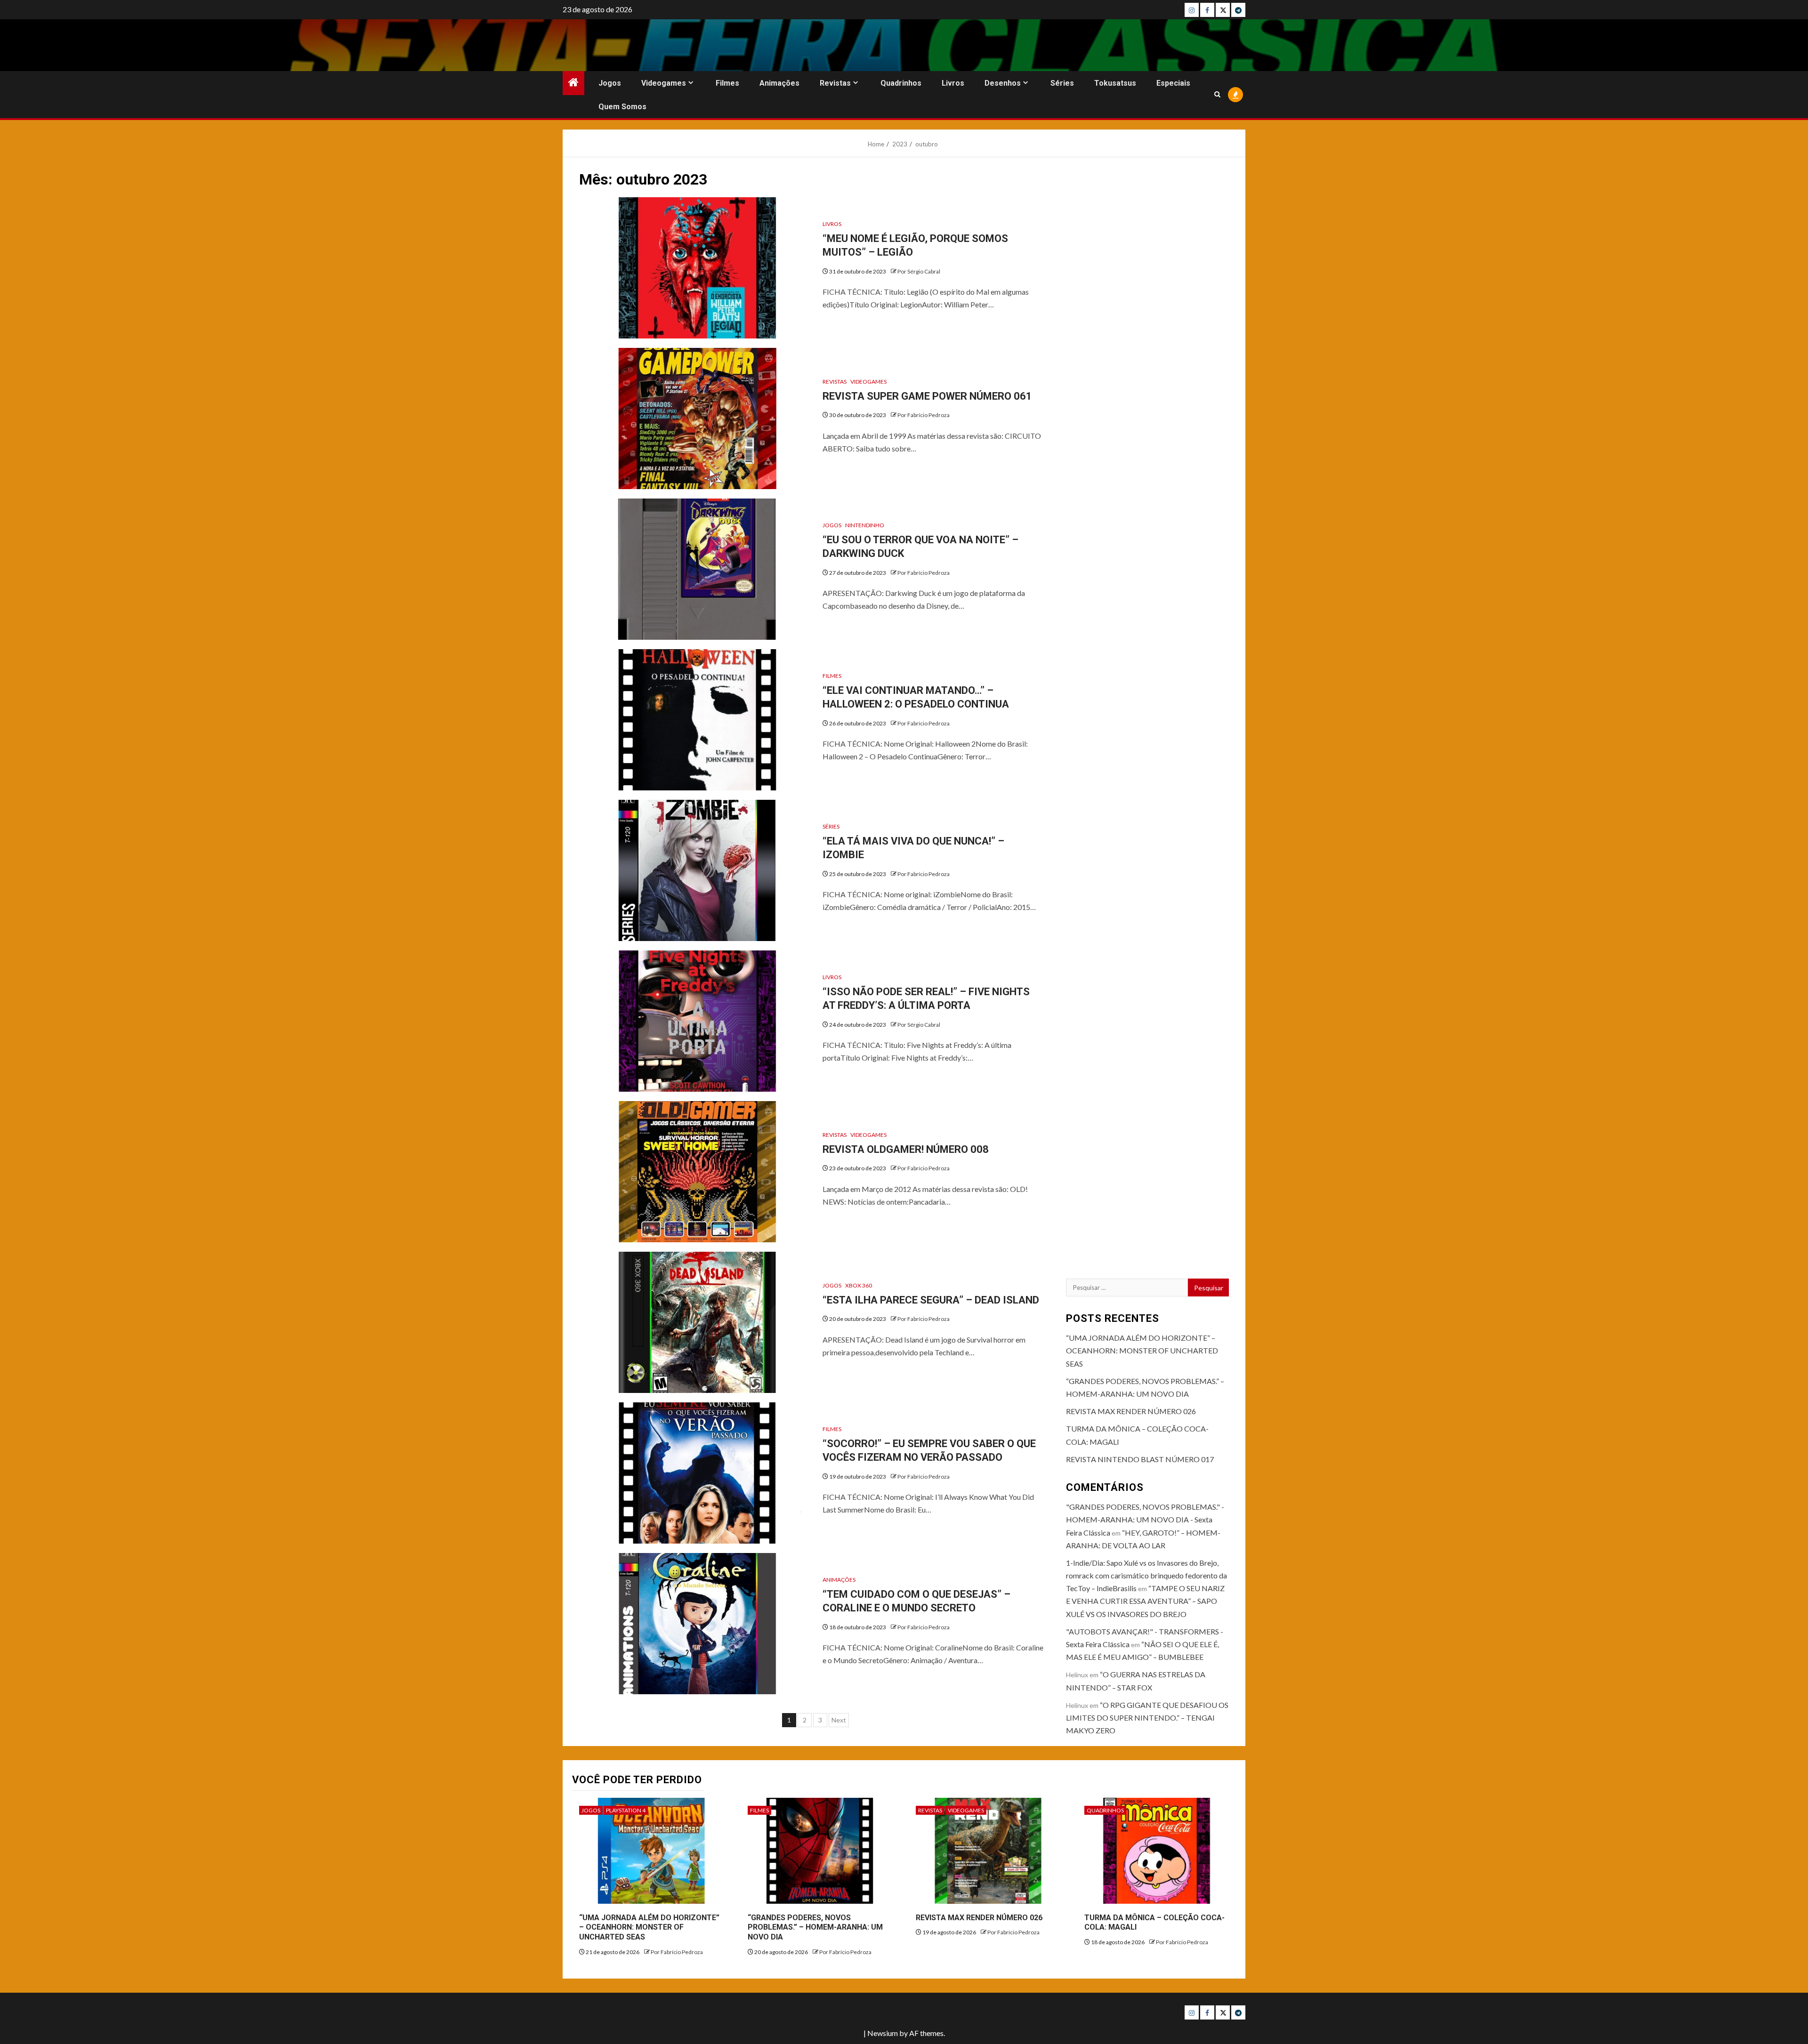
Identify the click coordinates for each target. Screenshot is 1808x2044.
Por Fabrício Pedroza (924, 415)
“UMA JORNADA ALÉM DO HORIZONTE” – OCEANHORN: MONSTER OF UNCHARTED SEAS (1142, 1350)
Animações (779, 83)
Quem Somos (622, 107)
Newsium (883, 2033)
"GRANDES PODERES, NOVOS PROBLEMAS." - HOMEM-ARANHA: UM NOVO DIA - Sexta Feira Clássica (1145, 1519)
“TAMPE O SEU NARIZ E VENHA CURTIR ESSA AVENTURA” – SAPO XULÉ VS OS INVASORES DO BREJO (1145, 1601)
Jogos (610, 83)
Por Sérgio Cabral (919, 271)
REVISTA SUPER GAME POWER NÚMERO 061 (927, 396)
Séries (1062, 83)
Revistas (835, 83)
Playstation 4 (626, 1810)
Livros (953, 83)
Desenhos (1003, 83)
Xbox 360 (859, 1285)
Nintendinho (865, 525)
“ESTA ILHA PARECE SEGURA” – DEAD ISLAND (931, 1300)
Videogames (664, 83)
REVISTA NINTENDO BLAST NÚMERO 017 (1140, 1459)
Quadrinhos (901, 83)
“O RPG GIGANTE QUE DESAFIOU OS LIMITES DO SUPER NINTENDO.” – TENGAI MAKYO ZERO (1147, 1718)
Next (839, 1720)
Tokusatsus (1115, 83)
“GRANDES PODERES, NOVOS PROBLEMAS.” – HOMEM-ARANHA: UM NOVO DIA (815, 1927)
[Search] (1217, 94)
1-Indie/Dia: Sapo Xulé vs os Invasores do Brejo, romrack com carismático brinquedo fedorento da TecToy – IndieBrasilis (1146, 1575)
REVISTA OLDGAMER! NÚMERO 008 (906, 1149)
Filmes (727, 83)
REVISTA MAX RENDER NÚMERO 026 (1131, 1411)
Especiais (1173, 83)
